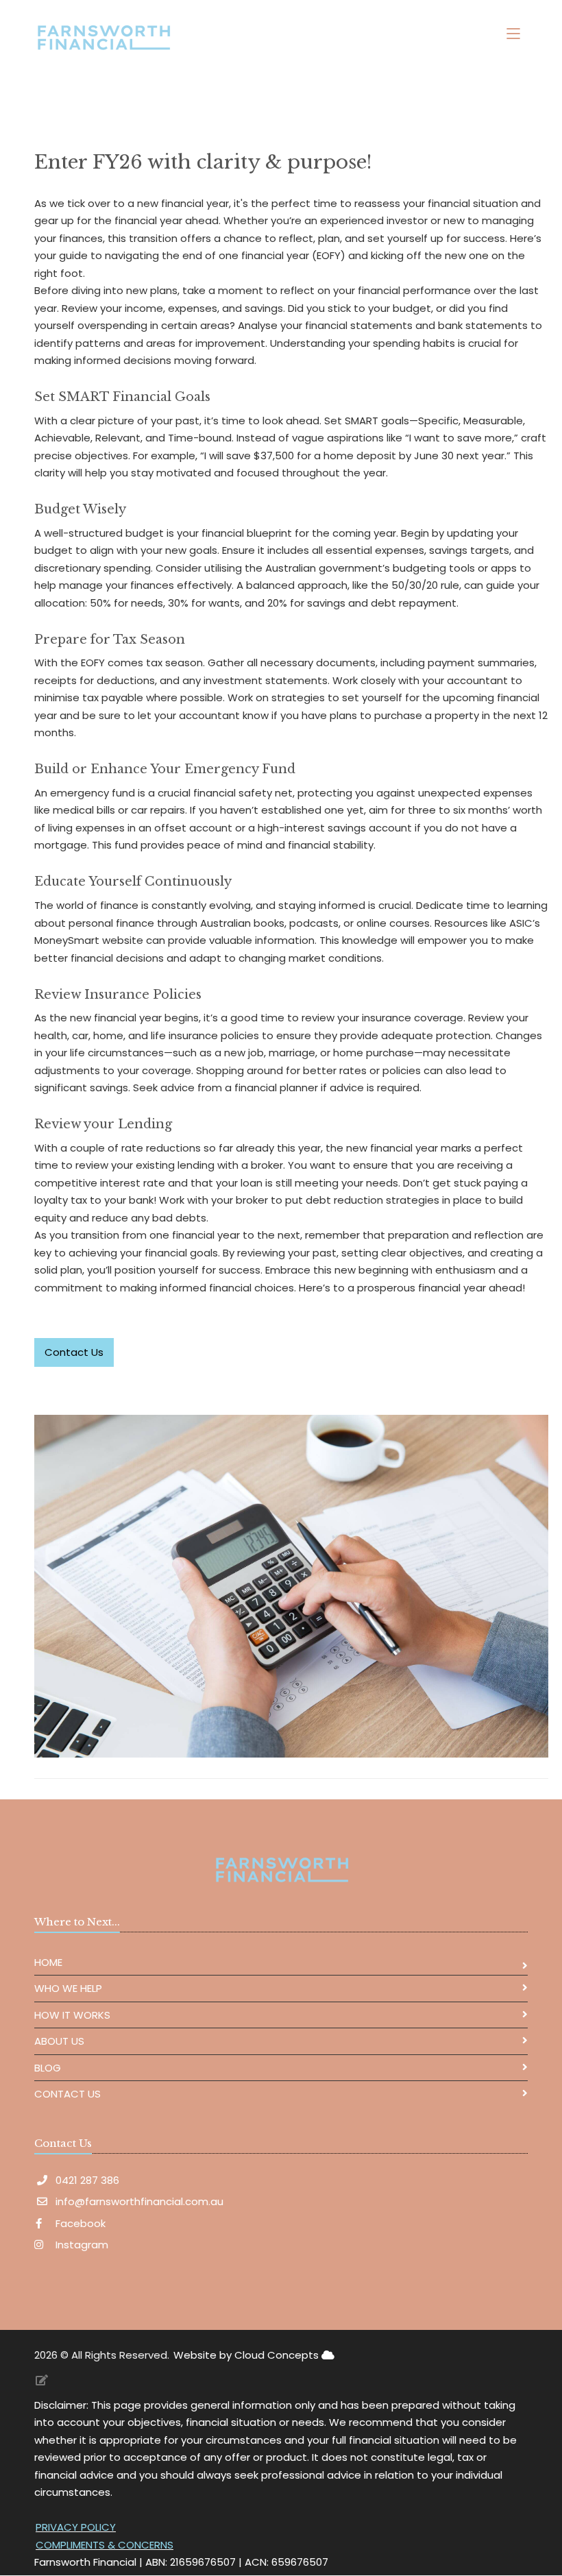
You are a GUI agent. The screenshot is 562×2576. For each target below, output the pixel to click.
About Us (59, 2041)
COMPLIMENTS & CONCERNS (105, 2545)
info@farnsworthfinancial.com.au (139, 2201)
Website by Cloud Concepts (247, 2355)
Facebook (79, 2223)
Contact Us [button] (74, 1352)
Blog (48, 2068)
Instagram (81, 2245)
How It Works (72, 2015)
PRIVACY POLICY (76, 2527)
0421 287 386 (87, 2180)
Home (48, 1962)
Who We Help (68, 1988)
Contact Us (68, 2094)
